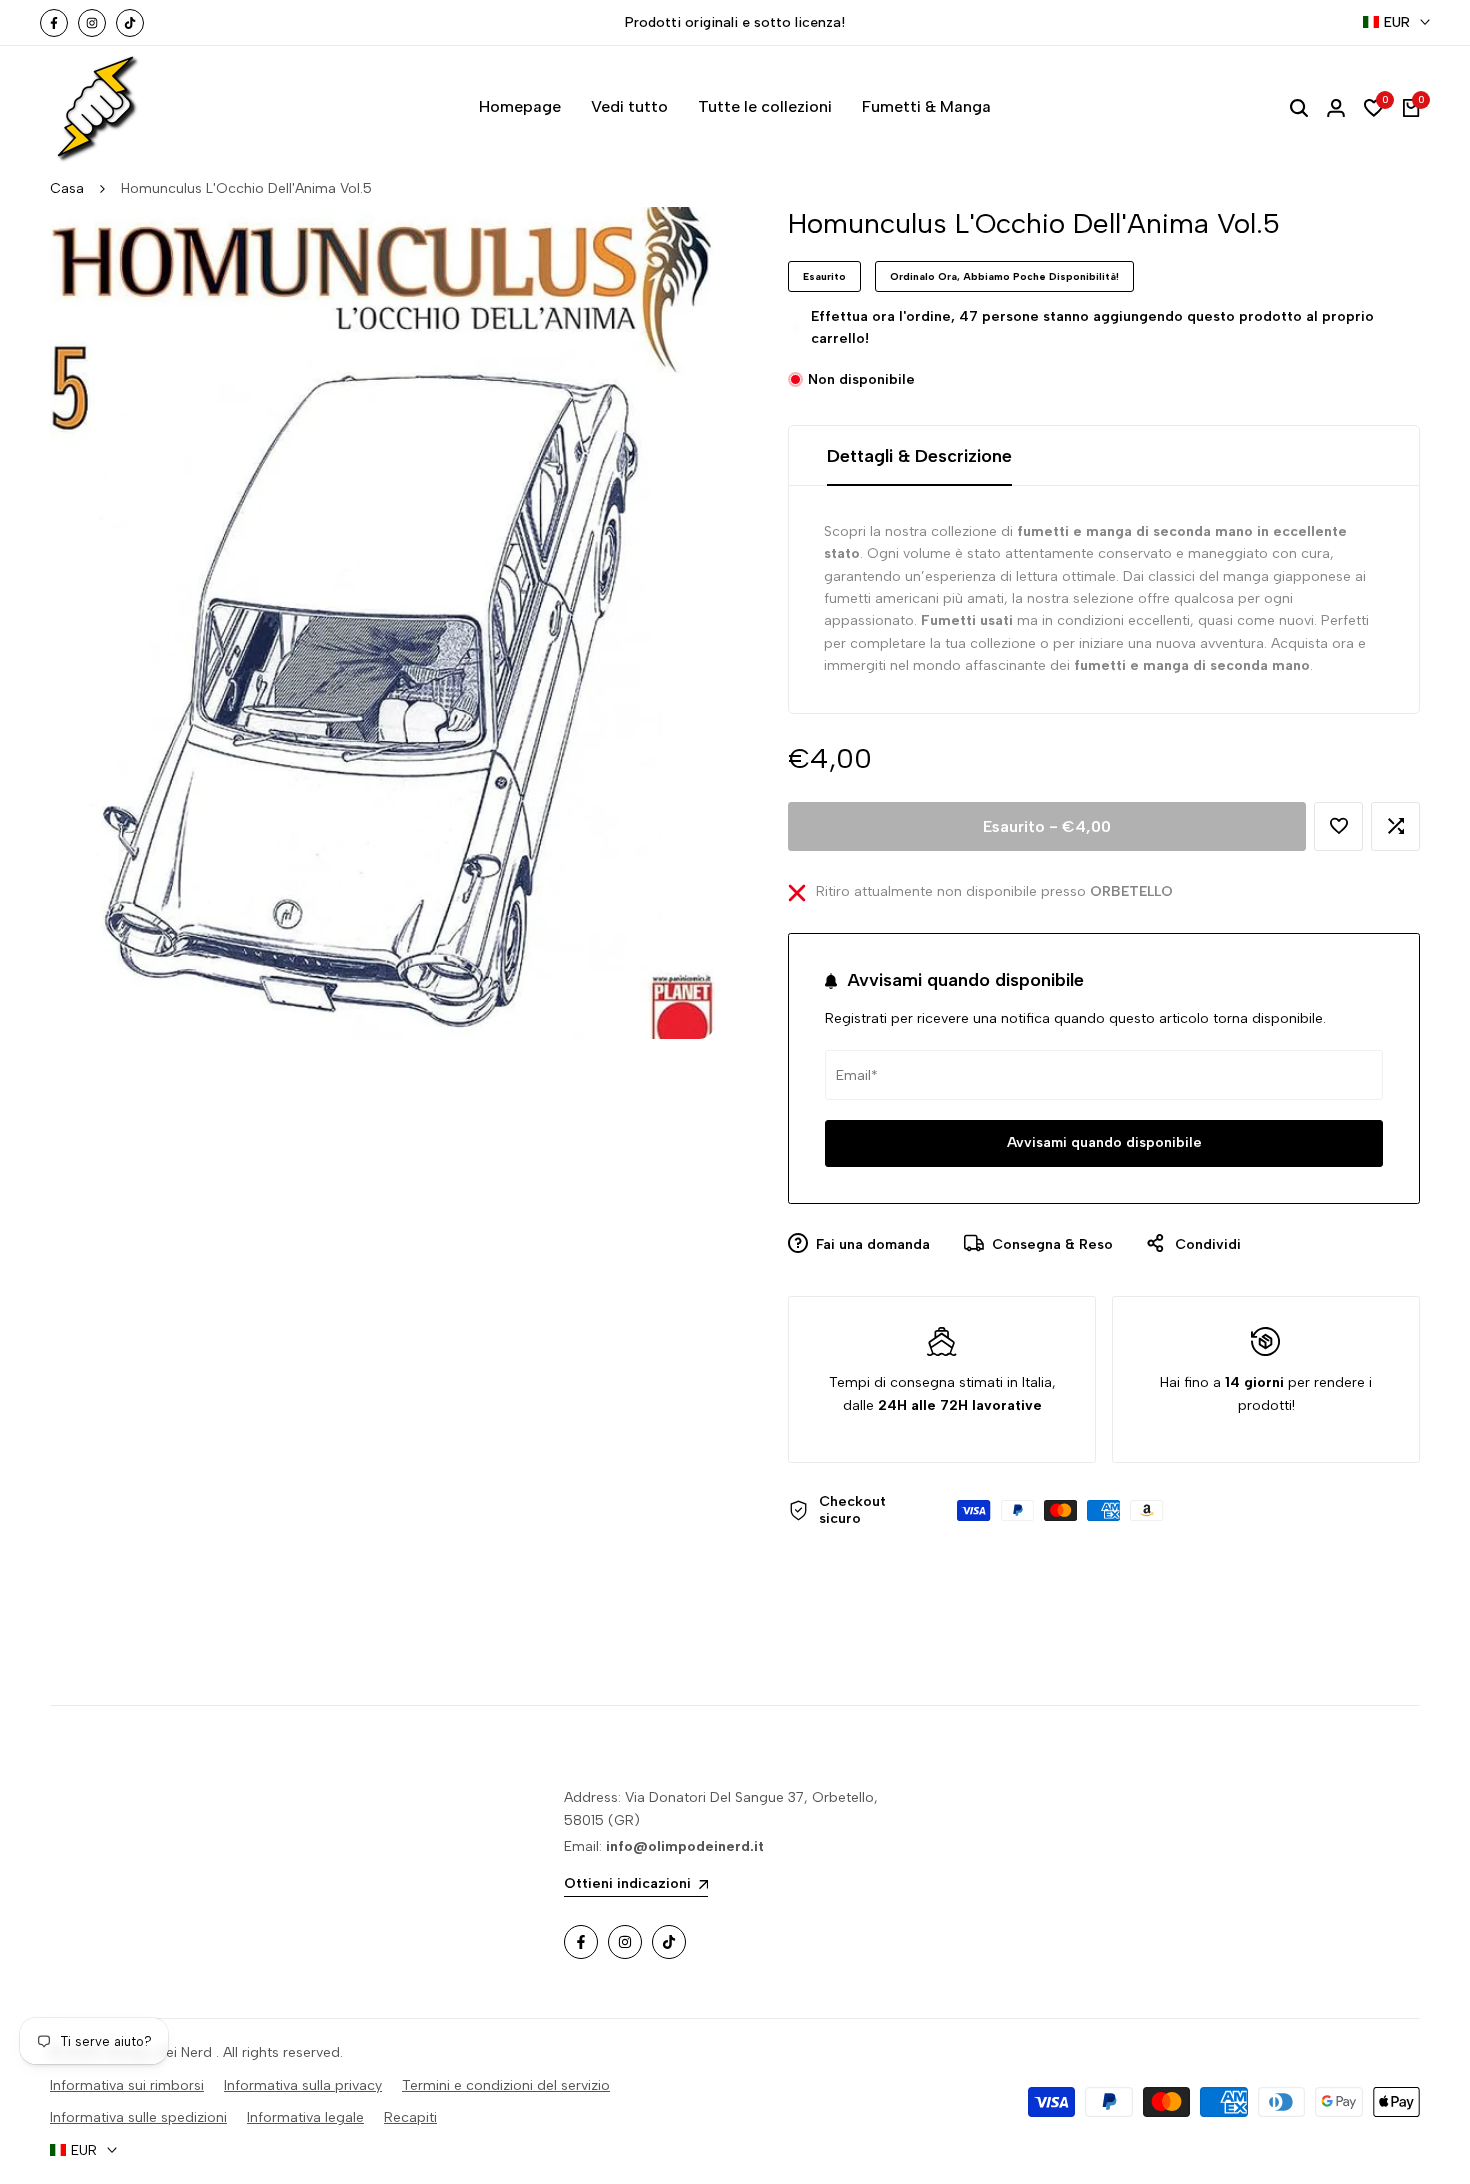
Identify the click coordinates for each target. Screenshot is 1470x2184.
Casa (67, 188)
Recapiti (410, 2117)
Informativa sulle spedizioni (138, 2117)
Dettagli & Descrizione (919, 456)
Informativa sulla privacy (303, 2085)
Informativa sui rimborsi (127, 2085)
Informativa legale (305, 2117)
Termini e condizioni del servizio (506, 2085)
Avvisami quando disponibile (1104, 1142)
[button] (1338, 826)
